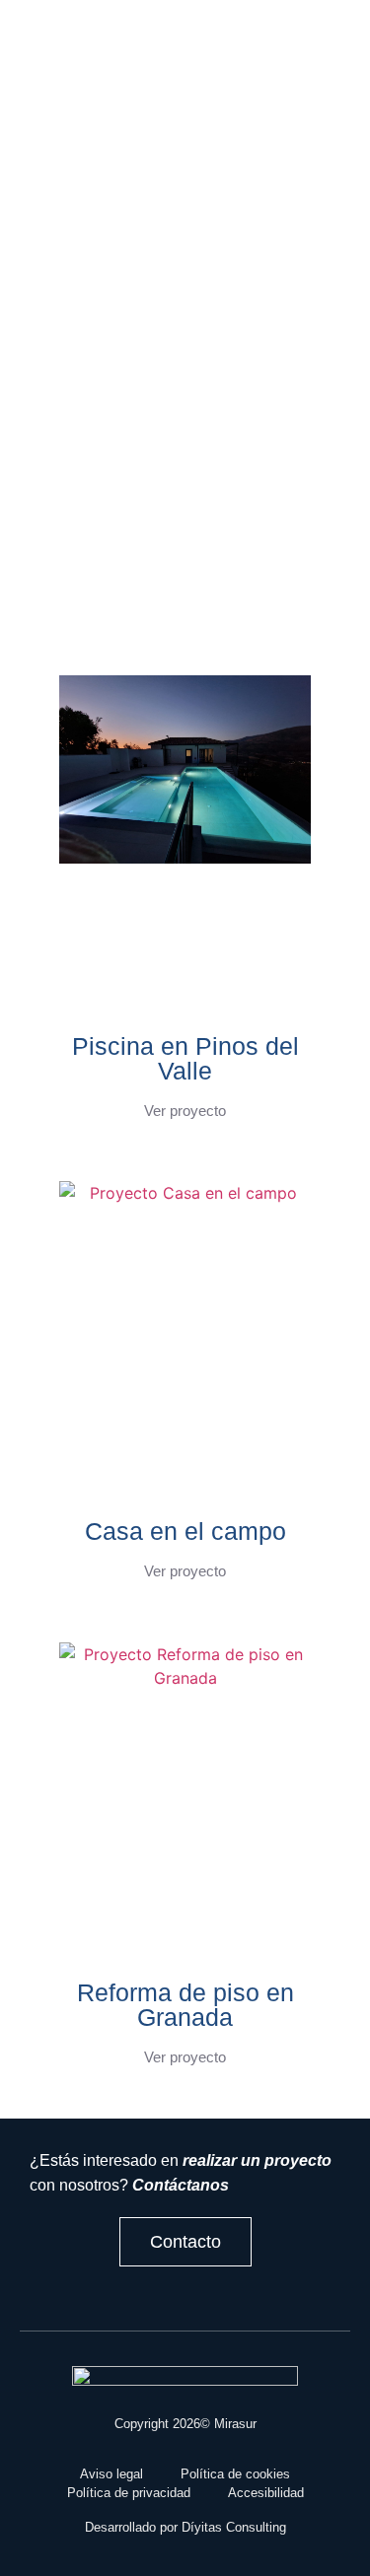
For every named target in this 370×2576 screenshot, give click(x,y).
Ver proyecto (185, 1111)
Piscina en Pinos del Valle (185, 1058)
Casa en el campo (185, 1531)
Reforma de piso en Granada (185, 2005)
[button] (149, 46)
